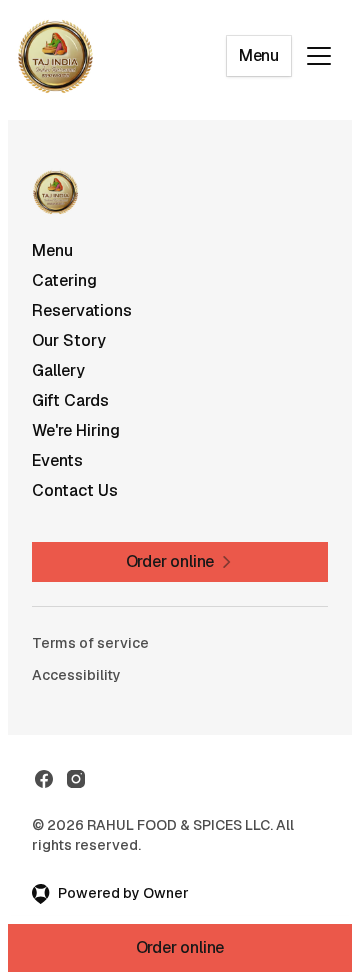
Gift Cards (70, 400)
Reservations (82, 310)
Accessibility (76, 675)
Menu (259, 55)
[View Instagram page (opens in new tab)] (76, 779)
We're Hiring (76, 430)
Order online (180, 947)
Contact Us (75, 490)
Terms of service (90, 643)
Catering (64, 280)
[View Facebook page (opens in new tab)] (44, 779)
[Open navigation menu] (319, 56)
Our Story (69, 340)
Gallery (58, 370)
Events (57, 460)
